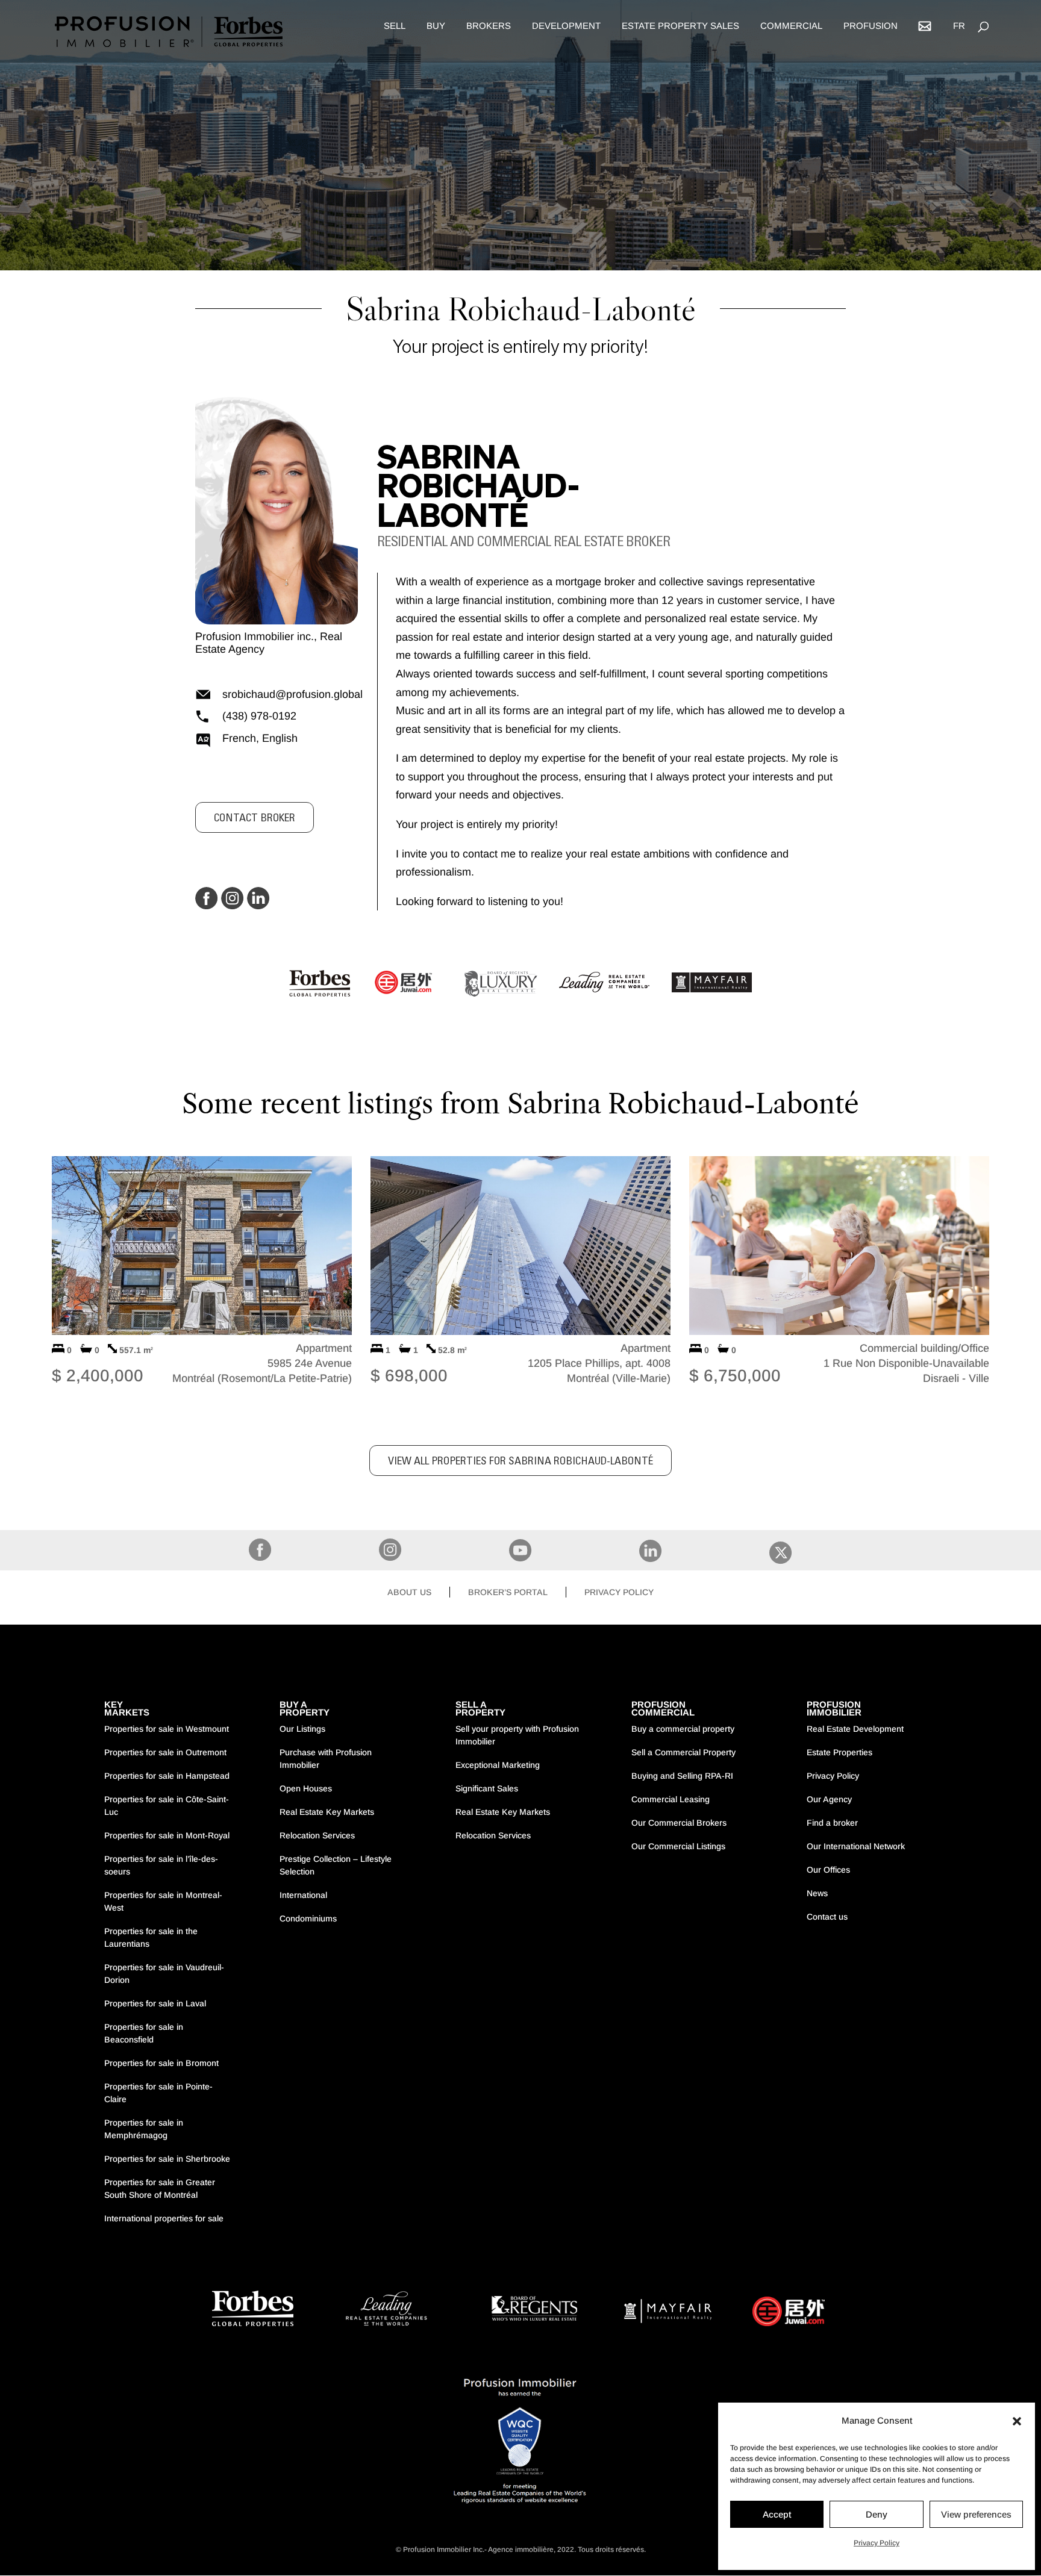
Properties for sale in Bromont (161, 2063)
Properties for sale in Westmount (167, 1729)
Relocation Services (317, 1835)
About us (409, 1592)
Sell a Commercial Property (683, 1752)
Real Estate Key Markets (327, 1812)
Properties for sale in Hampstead (167, 1776)
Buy (436, 26)
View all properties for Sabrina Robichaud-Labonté (520, 1462)
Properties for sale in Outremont (165, 1752)
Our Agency (829, 1799)
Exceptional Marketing (498, 1765)
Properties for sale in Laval (155, 2003)
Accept (777, 2514)
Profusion (871, 26)
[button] (1017, 2421)
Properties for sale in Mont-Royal (167, 1835)
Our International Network (856, 1846)
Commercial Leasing (671, 1799)
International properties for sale (164, 2218)
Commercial (791, 26)
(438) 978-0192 (259, 716)
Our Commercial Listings (678, 1846)
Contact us (827, 1917)
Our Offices (828, 1870)
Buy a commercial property (683, 1729)
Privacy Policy (877, 2543)
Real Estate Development (855, 1729)
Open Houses (306, 1788)
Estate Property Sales (680, 26)
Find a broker (832, 1823)
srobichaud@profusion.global (290, 694)
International (303, 1895)
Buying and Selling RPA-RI (682, 1776)
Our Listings (302, 1729)
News (817, 1893)
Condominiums (308, 1918)
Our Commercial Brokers (679, 1823)
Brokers (489, 26)
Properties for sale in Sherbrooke (167, 2159)
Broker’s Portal (508, 1592)
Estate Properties (839, 1752)
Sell (395, 26)
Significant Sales (487, 1788)
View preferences (976, 2514)
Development (566, 26)
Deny (877, 2514)
